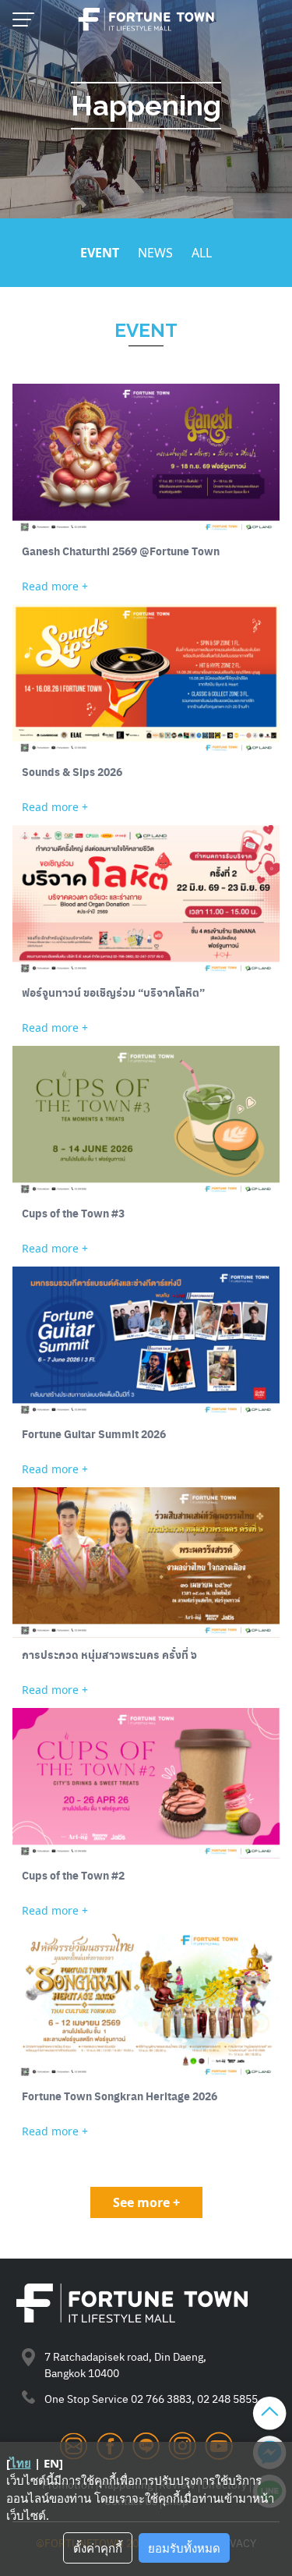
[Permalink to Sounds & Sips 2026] (146, 680)
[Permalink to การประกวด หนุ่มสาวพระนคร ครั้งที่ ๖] (146, 1563)
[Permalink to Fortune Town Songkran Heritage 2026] (146, 2004)
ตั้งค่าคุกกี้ (98, 2548)
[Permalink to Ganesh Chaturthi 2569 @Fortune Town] (146, 459)
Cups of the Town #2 (73, 1875)
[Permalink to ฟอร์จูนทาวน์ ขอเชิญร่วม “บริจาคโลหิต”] (146, 900)
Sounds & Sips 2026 (72, 772)
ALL (202, 253)
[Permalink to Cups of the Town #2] (146, 1783)
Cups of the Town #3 (73, 1213)
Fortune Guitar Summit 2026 (94, 1434)
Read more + (55, 586)
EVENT (100, 253)
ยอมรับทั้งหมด (184, 2548)
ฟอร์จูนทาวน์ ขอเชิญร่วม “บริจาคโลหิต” (113, 992)
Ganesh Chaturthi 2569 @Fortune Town (121, 551)
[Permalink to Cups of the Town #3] (146, 1121)
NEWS (155, 253)
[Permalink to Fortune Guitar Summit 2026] (146, 1342)
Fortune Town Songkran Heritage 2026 (120, 2096)
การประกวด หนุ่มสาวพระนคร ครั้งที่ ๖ (109, 1655)
